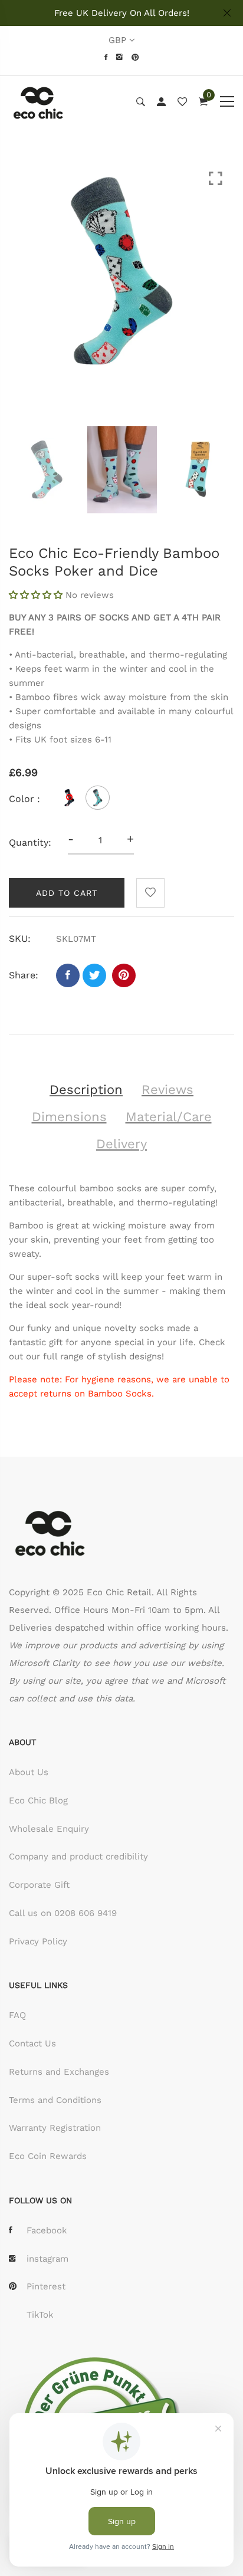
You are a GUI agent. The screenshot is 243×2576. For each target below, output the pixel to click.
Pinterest (46, 2286)
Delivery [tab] (121, 1144)
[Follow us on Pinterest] (124, 975)
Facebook (47, 2230)
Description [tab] (86, 1090)
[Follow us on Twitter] (94, 975)
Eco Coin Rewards (48, 2156)
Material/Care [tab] (169, 1117)
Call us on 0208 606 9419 (63, 1913)
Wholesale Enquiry (49, 1829)
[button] (37, 595)
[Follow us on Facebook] (68, 975)
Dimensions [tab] (69, 1117)
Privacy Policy (38, 1941)
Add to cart (67, 893)
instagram (47, 2259)
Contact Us (32, 2043)
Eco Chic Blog (38, 1800)
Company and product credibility (78, 1857)
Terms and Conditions (55, 2100)
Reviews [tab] (168, 1090)
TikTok (40, 2315)
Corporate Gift (39, 1885)
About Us (29, 1772)
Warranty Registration (55, 2128)
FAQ (17, 2015)
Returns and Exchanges (59, 2072)
